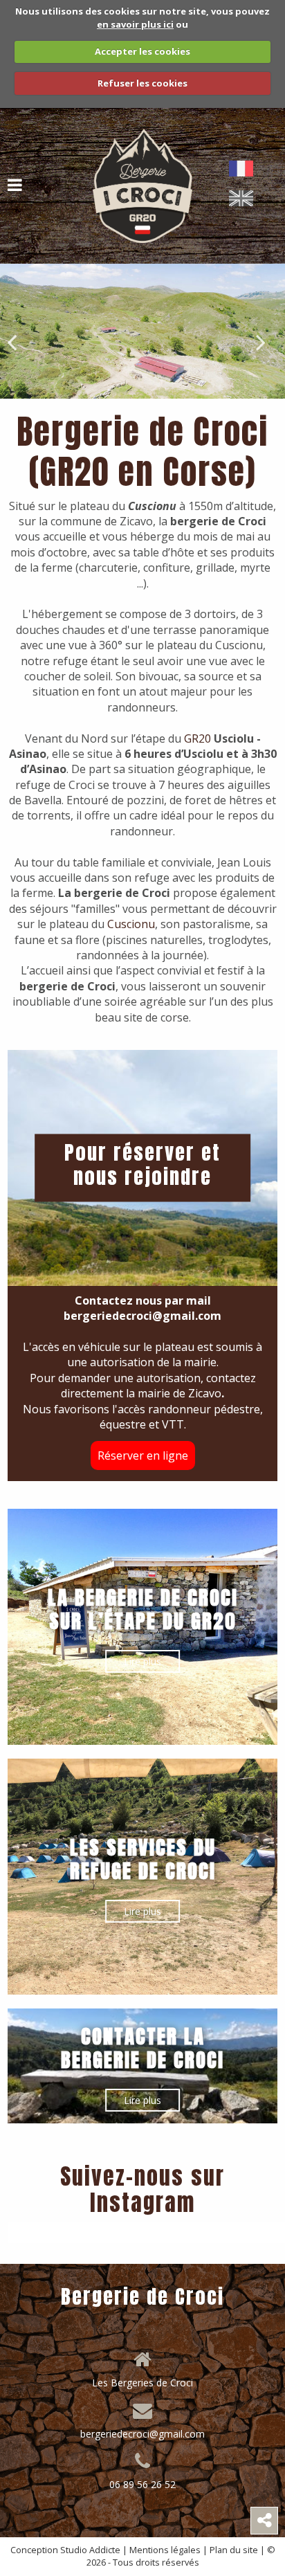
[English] (244, 198)
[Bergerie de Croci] (142, 185)
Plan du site (234, 2550)
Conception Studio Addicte (65, 2550)
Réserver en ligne (143, 1455)
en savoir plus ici (135, 24)
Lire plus (142, 1661)
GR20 (197, 738)
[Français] (244, 169)
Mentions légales (165, 2550)
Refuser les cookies (142, 83)
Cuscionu (131, 924)
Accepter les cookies (142, 51)
